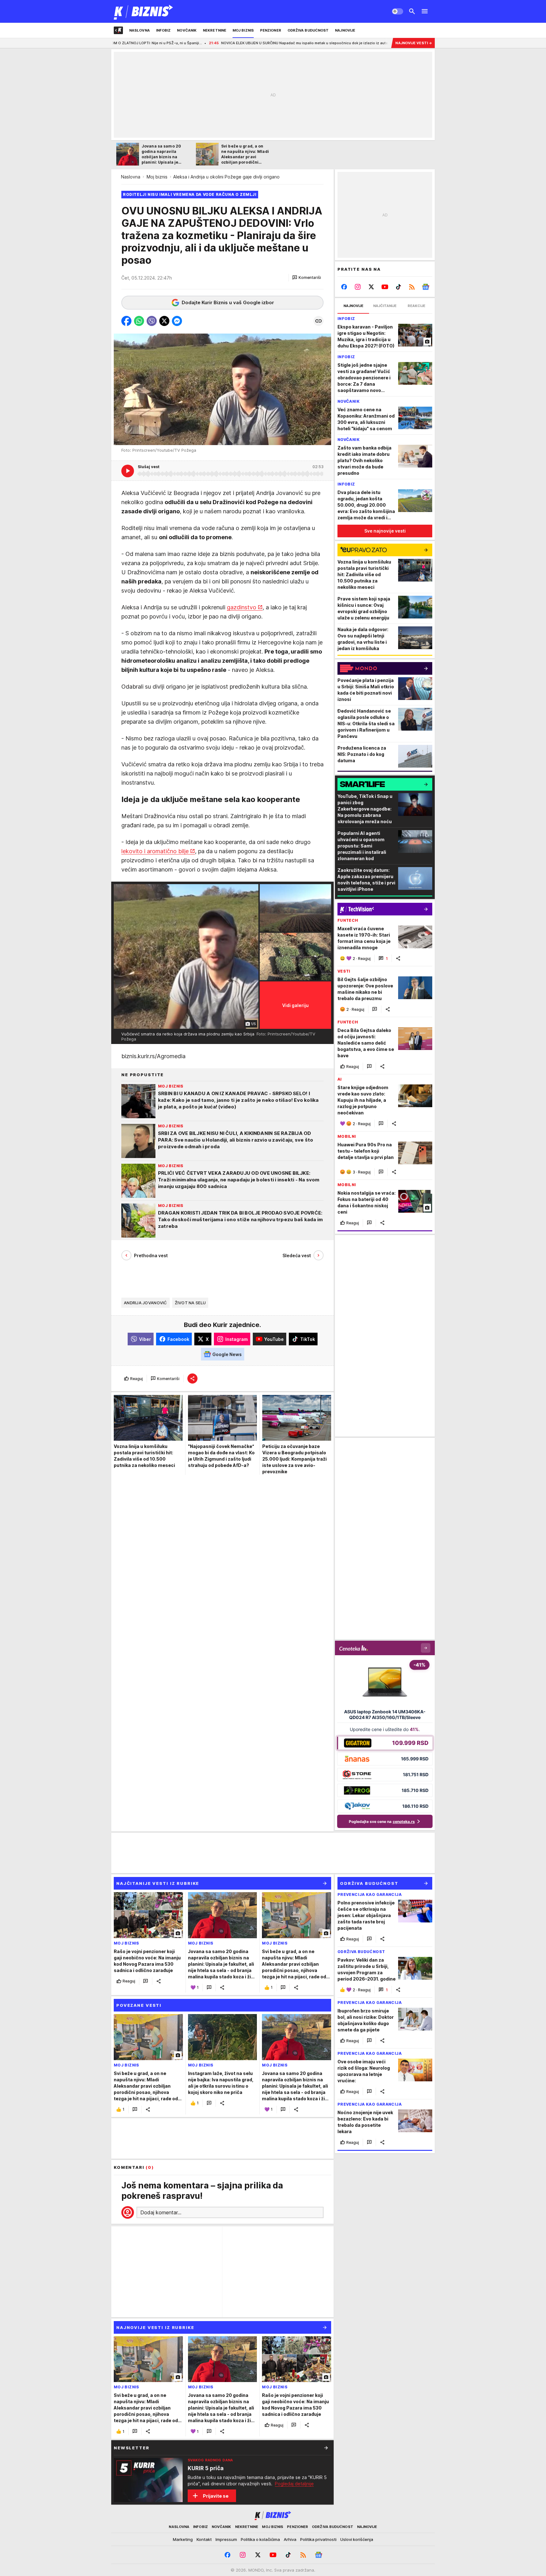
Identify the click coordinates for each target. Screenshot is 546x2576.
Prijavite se (216, 2496)
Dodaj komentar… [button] (161, 2212)
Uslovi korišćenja (357, 2539)
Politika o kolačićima (260, 2539)
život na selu (190, 1303)
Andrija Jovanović (146, 1303)
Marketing (183, 2539)
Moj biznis (157, 177)
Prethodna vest (151, 1255)
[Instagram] (358, 287)
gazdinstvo (242, 607)
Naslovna (131, 177)
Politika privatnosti (318, 2539)
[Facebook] (344, 287)
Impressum (226, 2539)
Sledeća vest (297, 1255)
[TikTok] (398, 287)
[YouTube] (385, 287)
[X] (371, 287)
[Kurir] (144, 11)
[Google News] (425, 287)
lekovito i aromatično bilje (155, 851)
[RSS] (412, 287)
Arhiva (290, 2539)
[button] (307, 278)
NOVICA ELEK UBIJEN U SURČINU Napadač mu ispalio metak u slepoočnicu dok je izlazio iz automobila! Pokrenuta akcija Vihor (233, 43)
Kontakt (204, 2539)
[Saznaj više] (326, 2448)
